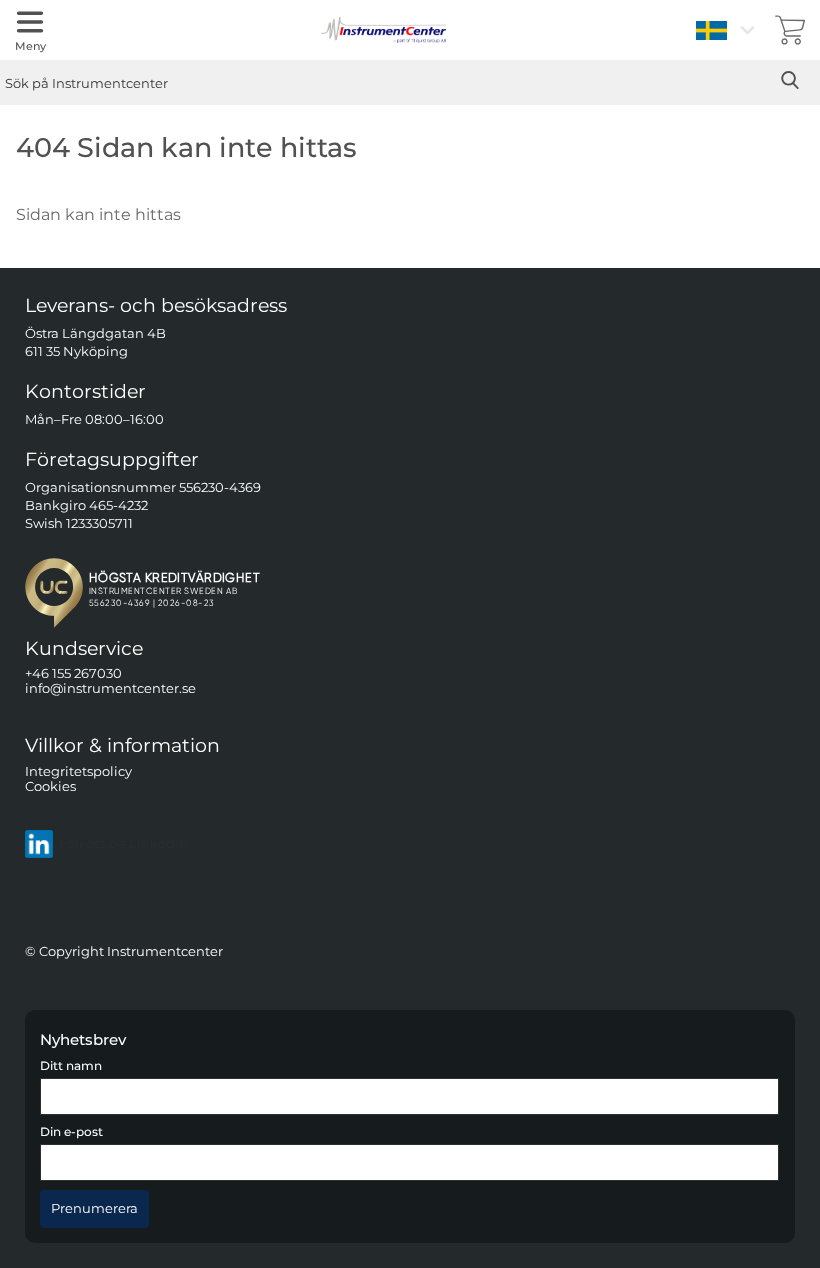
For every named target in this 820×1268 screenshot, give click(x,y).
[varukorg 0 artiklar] (790, 30)
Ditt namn (71, 1066)
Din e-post (71, 1132)
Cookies (50, 786)
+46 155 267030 (73, 673)
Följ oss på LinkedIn (123, 843)
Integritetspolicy (78, 770)
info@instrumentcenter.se (110, 688)
